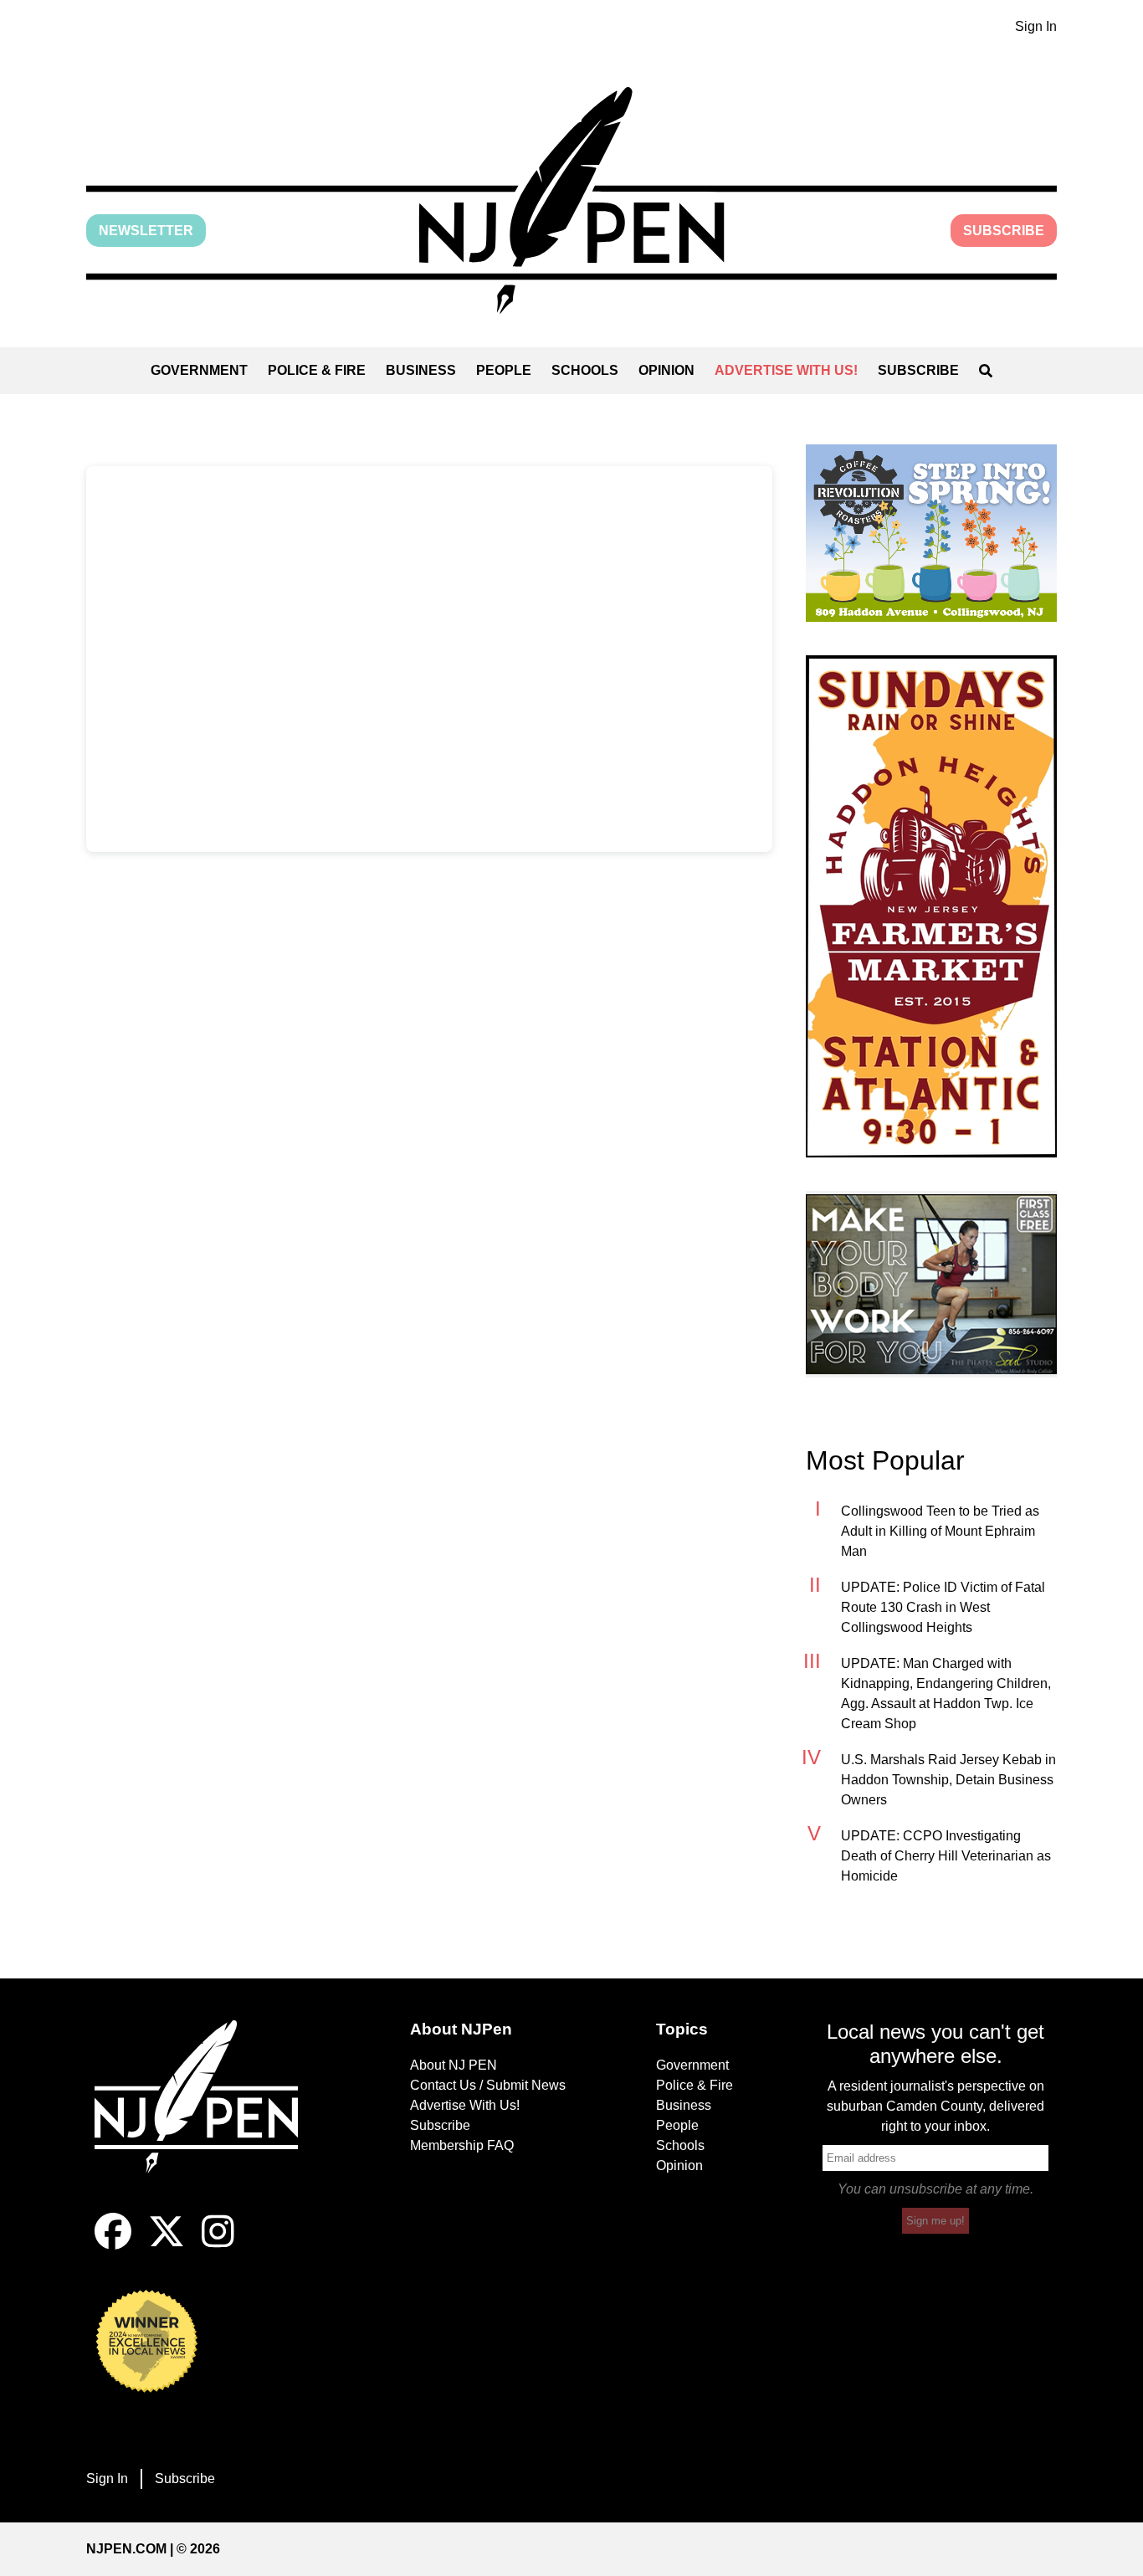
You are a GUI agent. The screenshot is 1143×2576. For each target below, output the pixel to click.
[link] (931, 533)
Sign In (1036, 26)
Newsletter (146, 231)
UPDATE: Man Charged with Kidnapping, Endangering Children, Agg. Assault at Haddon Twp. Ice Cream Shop (946, 1693)
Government (199, 370)
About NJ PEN (454, 2065)
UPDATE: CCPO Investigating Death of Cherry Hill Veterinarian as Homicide (946, 1856)
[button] (571, 200)
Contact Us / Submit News (488, 2085)
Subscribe (1004, 231)
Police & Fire (317, 370)
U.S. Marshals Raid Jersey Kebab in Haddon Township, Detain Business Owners (948, 1780)
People (504, 370)
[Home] (208, 2117)
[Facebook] (113, 2245)
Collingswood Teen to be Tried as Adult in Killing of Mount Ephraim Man (940, 1531)
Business (421, 370)
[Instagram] (218, 2245)
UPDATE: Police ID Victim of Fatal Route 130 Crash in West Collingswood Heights (943, 1607)
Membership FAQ (462, 2145)
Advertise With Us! (786, 370)
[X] (167, 2245)
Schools (585, 370)
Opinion (666, 370)
